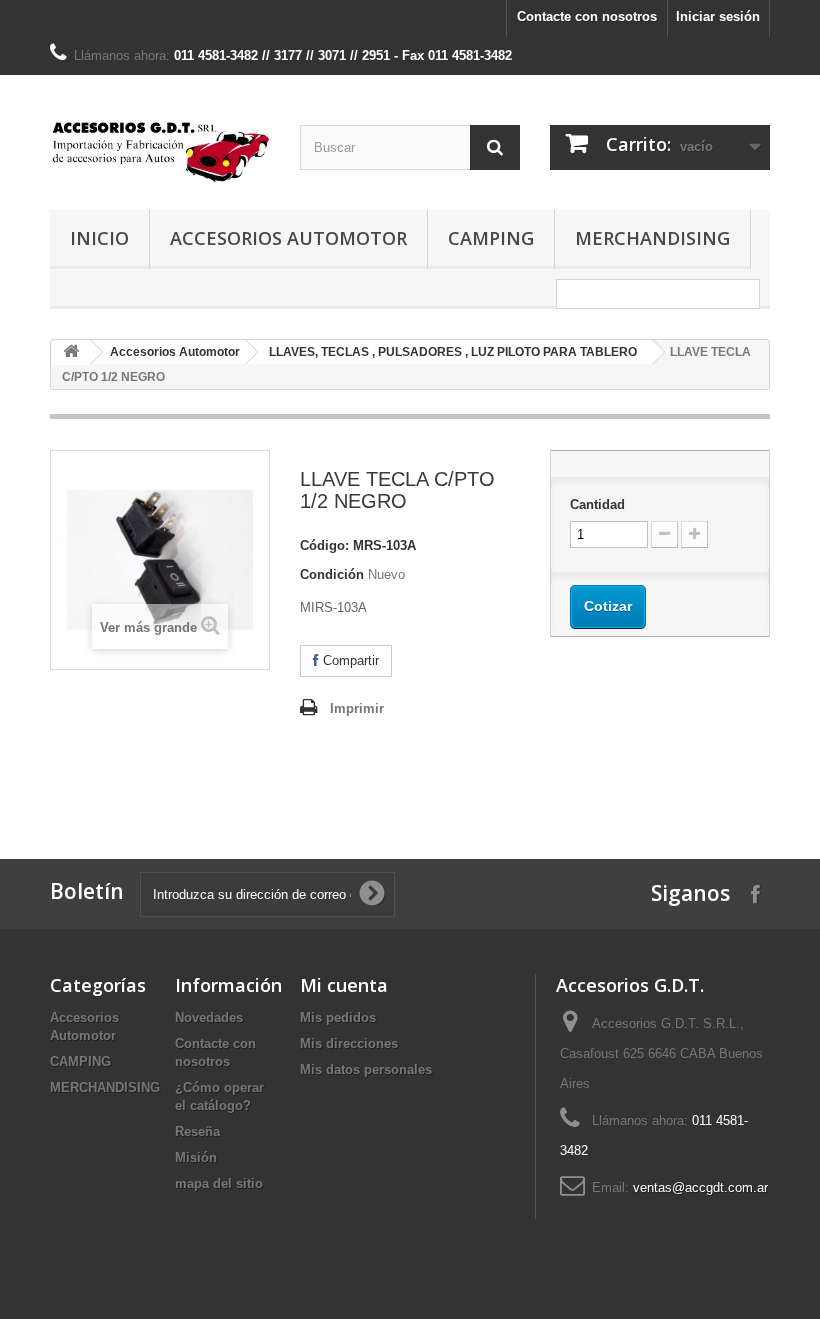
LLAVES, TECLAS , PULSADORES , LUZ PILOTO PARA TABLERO (453, 352)
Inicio (99, 238)
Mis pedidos (338, 1017)
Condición (332, 574)
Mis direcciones (349, 1043)
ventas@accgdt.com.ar (700, 1187)
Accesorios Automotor (288, 238)
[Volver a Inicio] (71, 352)
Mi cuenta (344, 985)
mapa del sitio (219, 1183)
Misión (196, 1157)
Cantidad (597, 504)
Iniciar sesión (718, 16)
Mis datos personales (366, 1069)
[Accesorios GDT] (160, 150)
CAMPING (491, 238)
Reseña (197, 1131)
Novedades (209, 1017)
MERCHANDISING (652, 238)
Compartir (349, 660)
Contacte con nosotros (587, 16)
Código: (324, 545)
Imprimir (357, 708)
